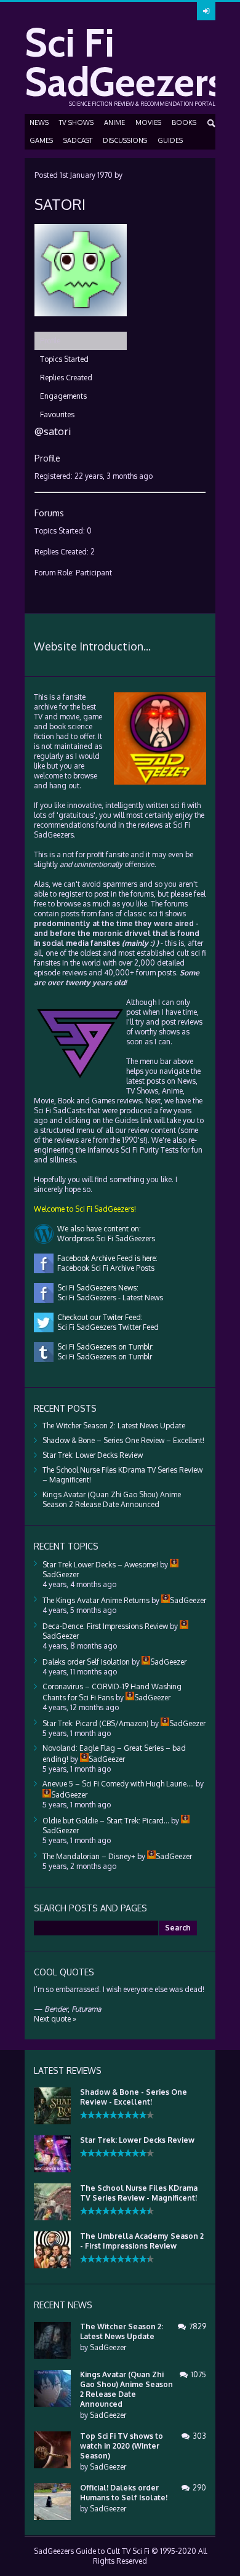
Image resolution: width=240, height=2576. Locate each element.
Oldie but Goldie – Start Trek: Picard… (106, 1821)
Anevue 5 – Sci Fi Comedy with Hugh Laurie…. (118, 1784)
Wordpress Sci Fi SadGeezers (104, 1238)
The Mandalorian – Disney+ (89, 1856)
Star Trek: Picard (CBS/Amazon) (96, 1723)
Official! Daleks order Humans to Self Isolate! (124, 2493)
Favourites (57, 414)
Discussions (125, 140)
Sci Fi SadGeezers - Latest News (108, 1298)
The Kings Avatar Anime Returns (96, 1600)
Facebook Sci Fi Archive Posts (104, 1268)
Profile (50, 341)
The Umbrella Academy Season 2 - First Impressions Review (142, 2241)
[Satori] (81, 326)
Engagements (63, 396)
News (39, 122)
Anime (114, 122)
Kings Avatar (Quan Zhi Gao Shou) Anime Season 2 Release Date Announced (112, 1499)
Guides (170, 140)
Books (184, 122)
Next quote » (55, 2019)
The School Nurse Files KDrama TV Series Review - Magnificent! (139, 2193)
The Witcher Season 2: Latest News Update (114, 1426)
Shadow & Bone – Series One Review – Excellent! (123, 1440)
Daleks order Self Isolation (86, 1662)
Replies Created (66, 378)
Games (41, 140)
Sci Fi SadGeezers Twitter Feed (106, 1327)
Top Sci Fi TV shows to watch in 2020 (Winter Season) (122, 2446)
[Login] (206, 11)
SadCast (78, 140)
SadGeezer (108, 2347)
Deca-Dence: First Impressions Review (105, 1626)
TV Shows (76, 122)
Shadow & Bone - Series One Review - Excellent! (134, 2097)
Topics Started (64, 359)
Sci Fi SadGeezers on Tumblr (103, 1357)
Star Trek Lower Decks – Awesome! (100, 1565)
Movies (148, 122)
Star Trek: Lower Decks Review (93, 1455)
